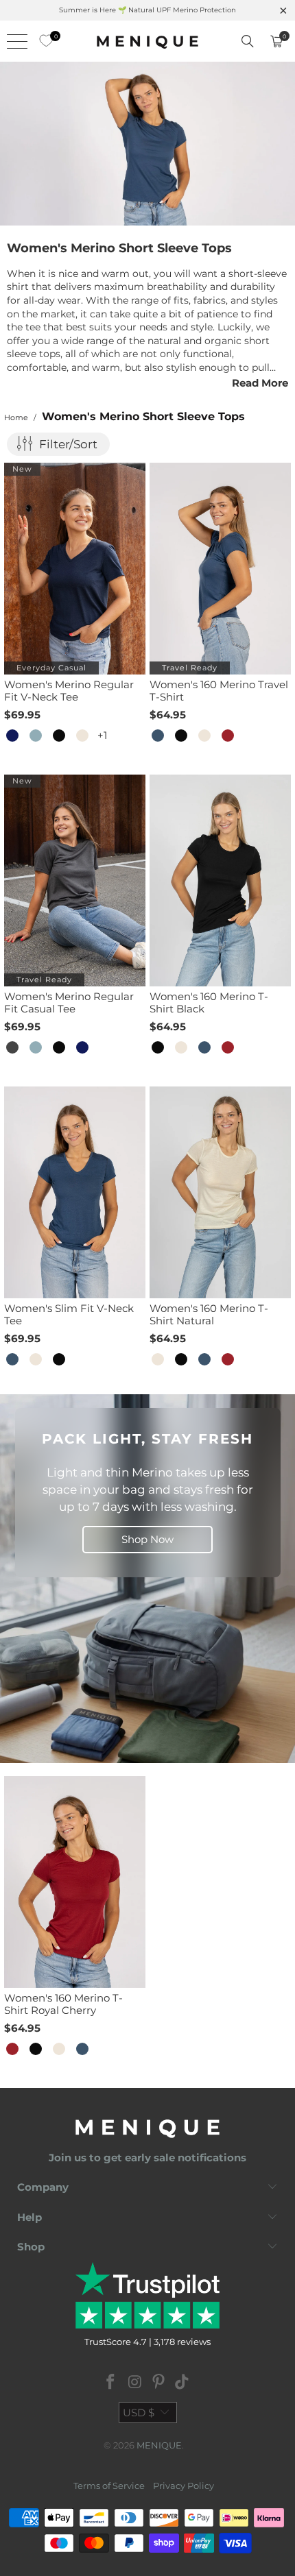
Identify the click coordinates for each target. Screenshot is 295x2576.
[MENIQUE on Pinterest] (159, 2383)
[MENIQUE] (148, 41)
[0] (43, 41)
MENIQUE (159, 2445)
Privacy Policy (184, 2486)
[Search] (248, 41)
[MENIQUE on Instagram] (135, 2383)
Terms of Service (109, 2486)
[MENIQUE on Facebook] (111, 2383)
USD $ (139, 2413)
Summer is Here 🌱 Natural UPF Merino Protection (147, 10)
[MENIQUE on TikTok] (182, 2383)
